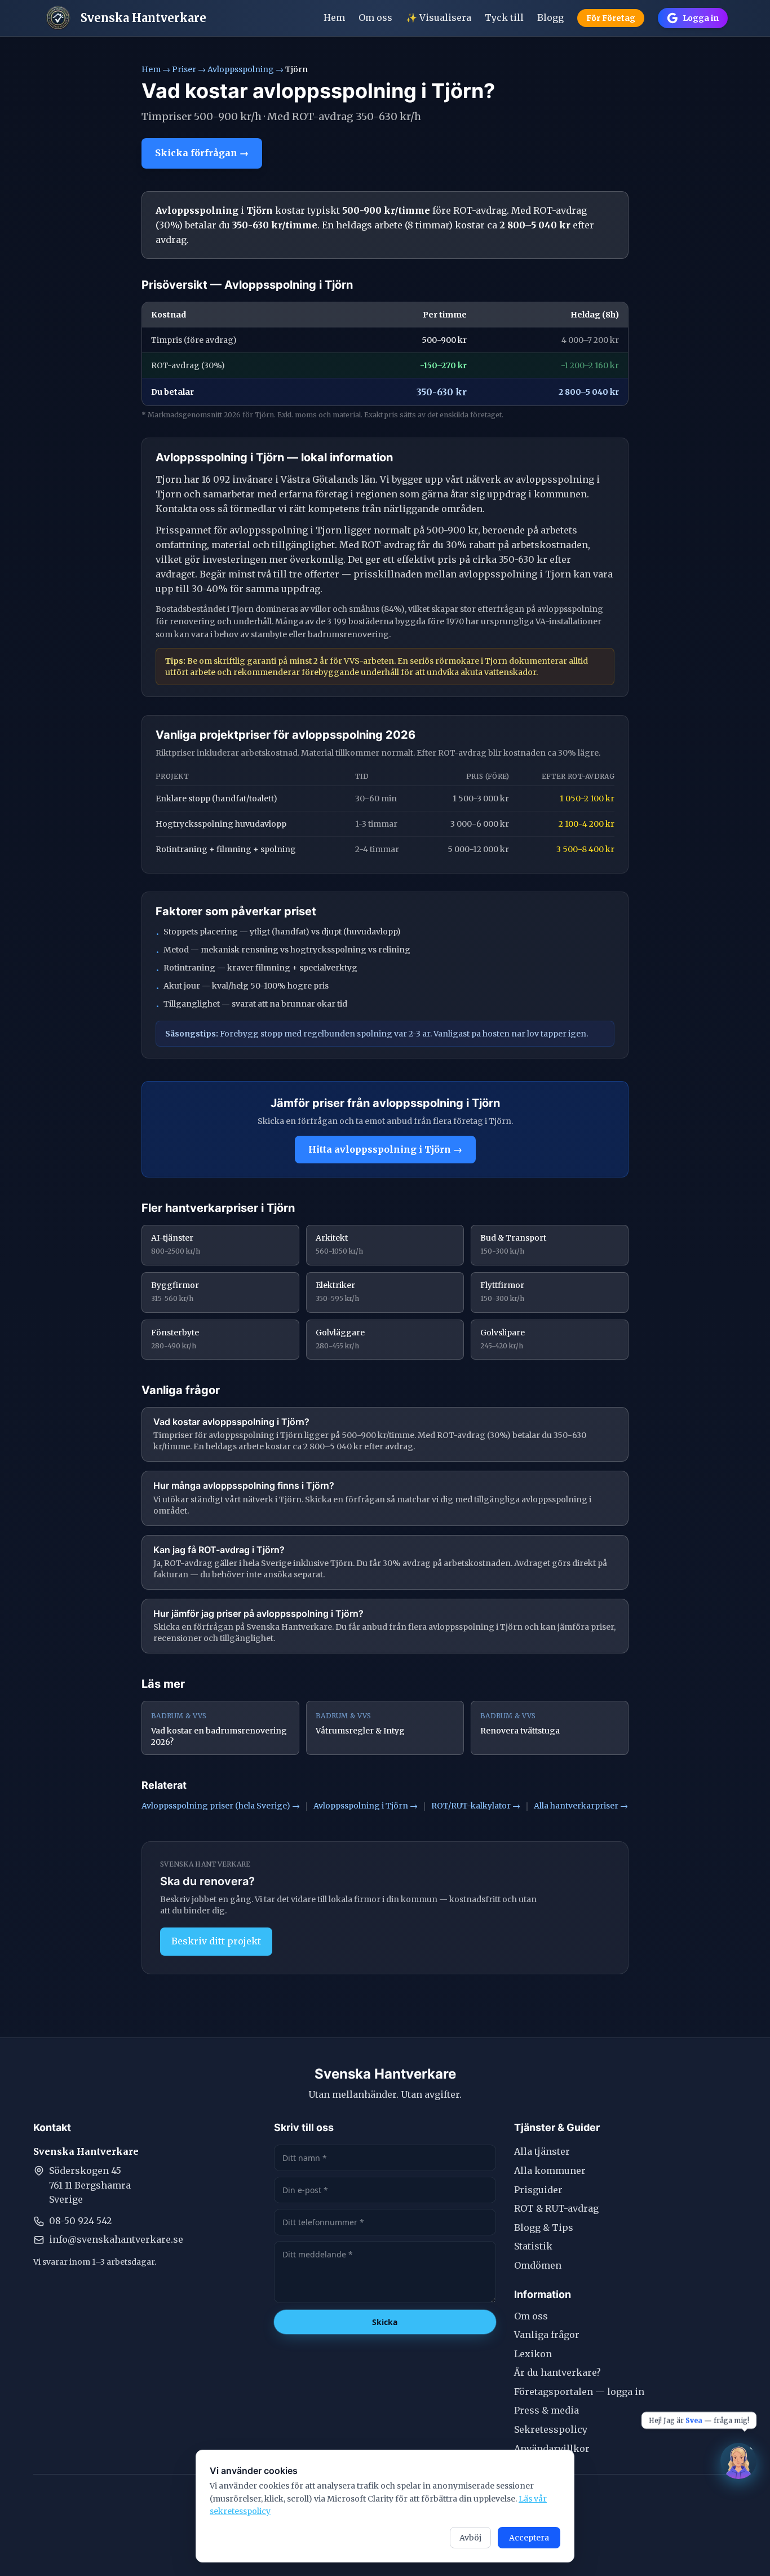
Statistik (533, 2246)
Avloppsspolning (241, 69)
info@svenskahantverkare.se (116, 2239)
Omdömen (538, 2265)
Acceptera (529, 2538)
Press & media (546, 2410)
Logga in (701, 18)
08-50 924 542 (80, 2221)
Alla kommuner (550, 2171)
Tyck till (504, 17)
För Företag (611, 18)
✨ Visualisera (439, 17)
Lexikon (533, 2354)
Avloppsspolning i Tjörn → (366, 1806)
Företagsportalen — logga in (579, 2392)
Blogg (550, 17)
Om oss (375, 17)
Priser (184, 69)
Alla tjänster (542, 2151)
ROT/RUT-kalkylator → (476, 1806)
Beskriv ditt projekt (216, 1941)
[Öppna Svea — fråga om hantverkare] (738, 2461)
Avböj (470, 2538)
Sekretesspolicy (551, 2429)
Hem (334, 17)
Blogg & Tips (544, 2227)
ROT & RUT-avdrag (556, 2208)
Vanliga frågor (547, 2335)
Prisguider (538, 2190)
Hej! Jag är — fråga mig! (699, 2420)
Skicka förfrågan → (202, 153)
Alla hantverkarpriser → (581, 1806)
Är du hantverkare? (557, 2372)
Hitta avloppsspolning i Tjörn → (385, 1149)
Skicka (385, 2322)
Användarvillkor (552, 2449)
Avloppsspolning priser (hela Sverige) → (221, 1806)
